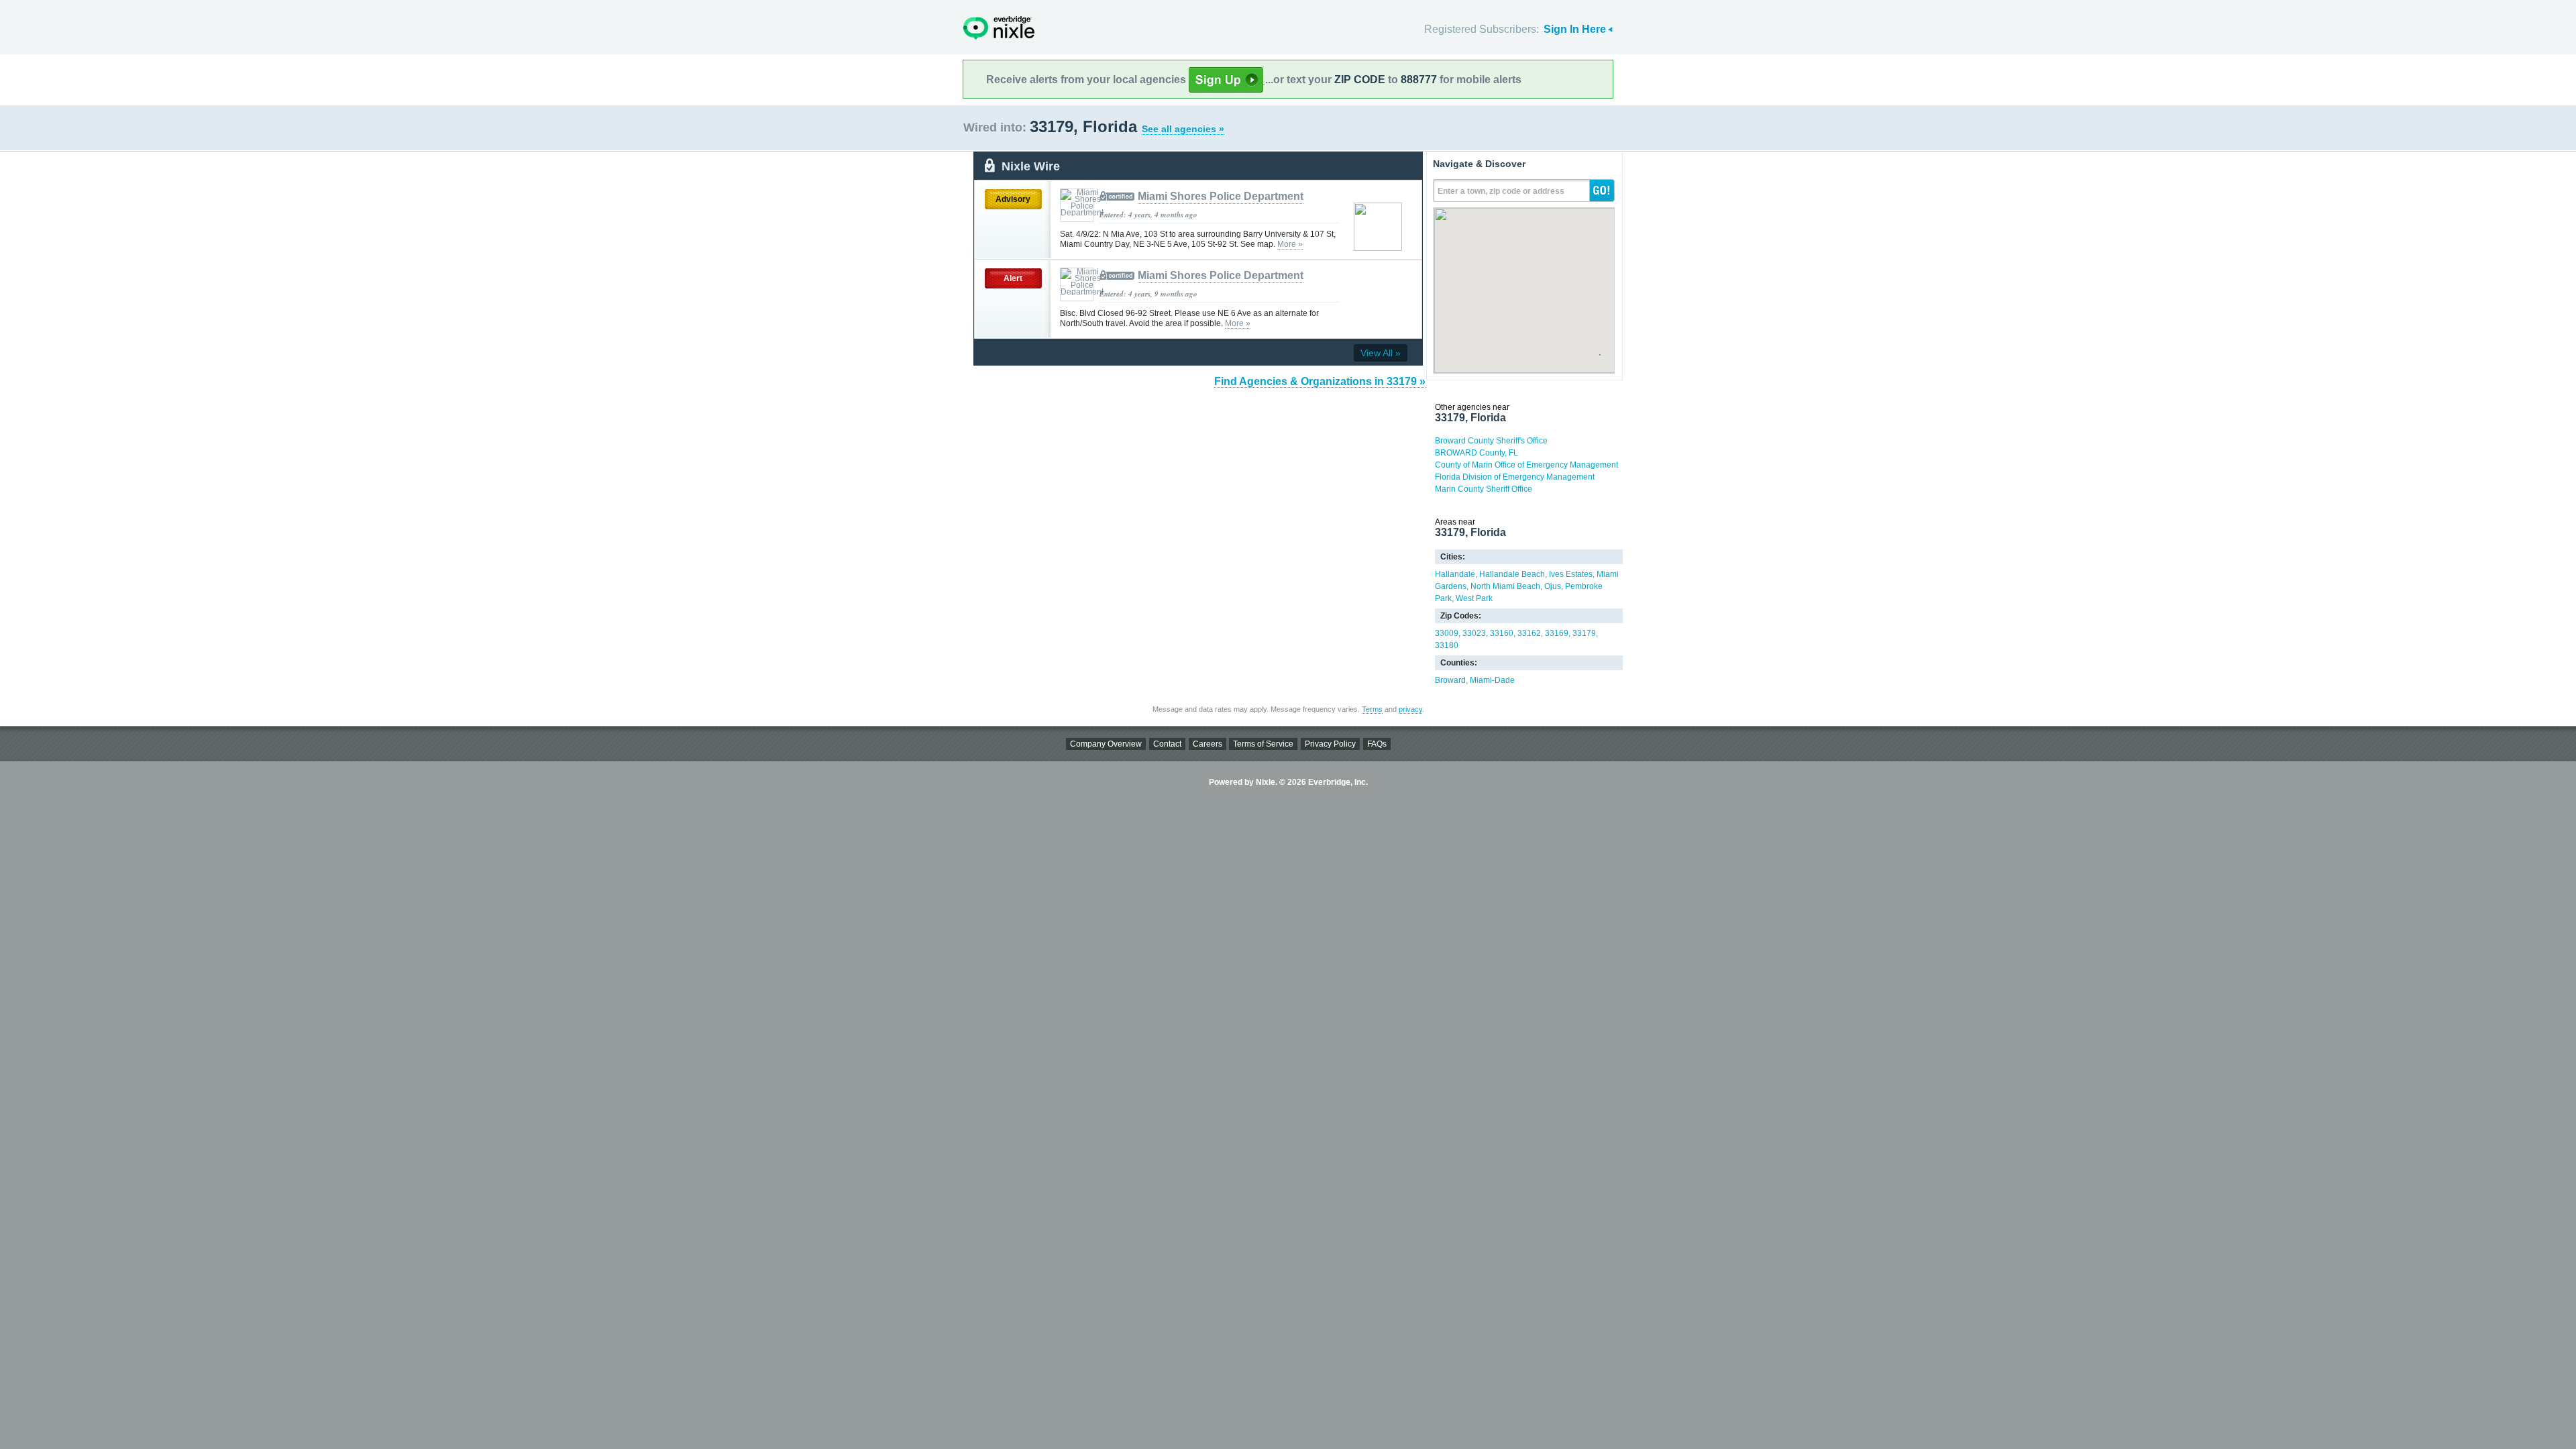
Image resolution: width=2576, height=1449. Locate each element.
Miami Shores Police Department (1221, 196)
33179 (1584, 633)
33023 (1474, 633)
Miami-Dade (1492, 680)
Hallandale (1455, 574)
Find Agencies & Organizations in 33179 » (1320, 381)
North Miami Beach (1505, 586)
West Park (1474, 598)
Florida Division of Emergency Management (1515, 477)
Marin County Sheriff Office (1484, 489)
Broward (1450, 680)
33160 (1502, 633)
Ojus (1553, 586)
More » (1290, 244)
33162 (1529, 633)
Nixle (999, 28)
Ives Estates (1571, 574)
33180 (1447, 645)
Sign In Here (1575, 29)
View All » (1381, 353)
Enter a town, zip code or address (1501, 191)
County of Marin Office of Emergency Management (1526, 465)
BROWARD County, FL (1477, 453)
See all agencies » (1183, 129)
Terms (1372, 709)
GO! (1602, 191)
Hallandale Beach (1512, 574)
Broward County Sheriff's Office (1491, 441)
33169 (1557, 633)
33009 (1447, 633)
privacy (1410, 709)
